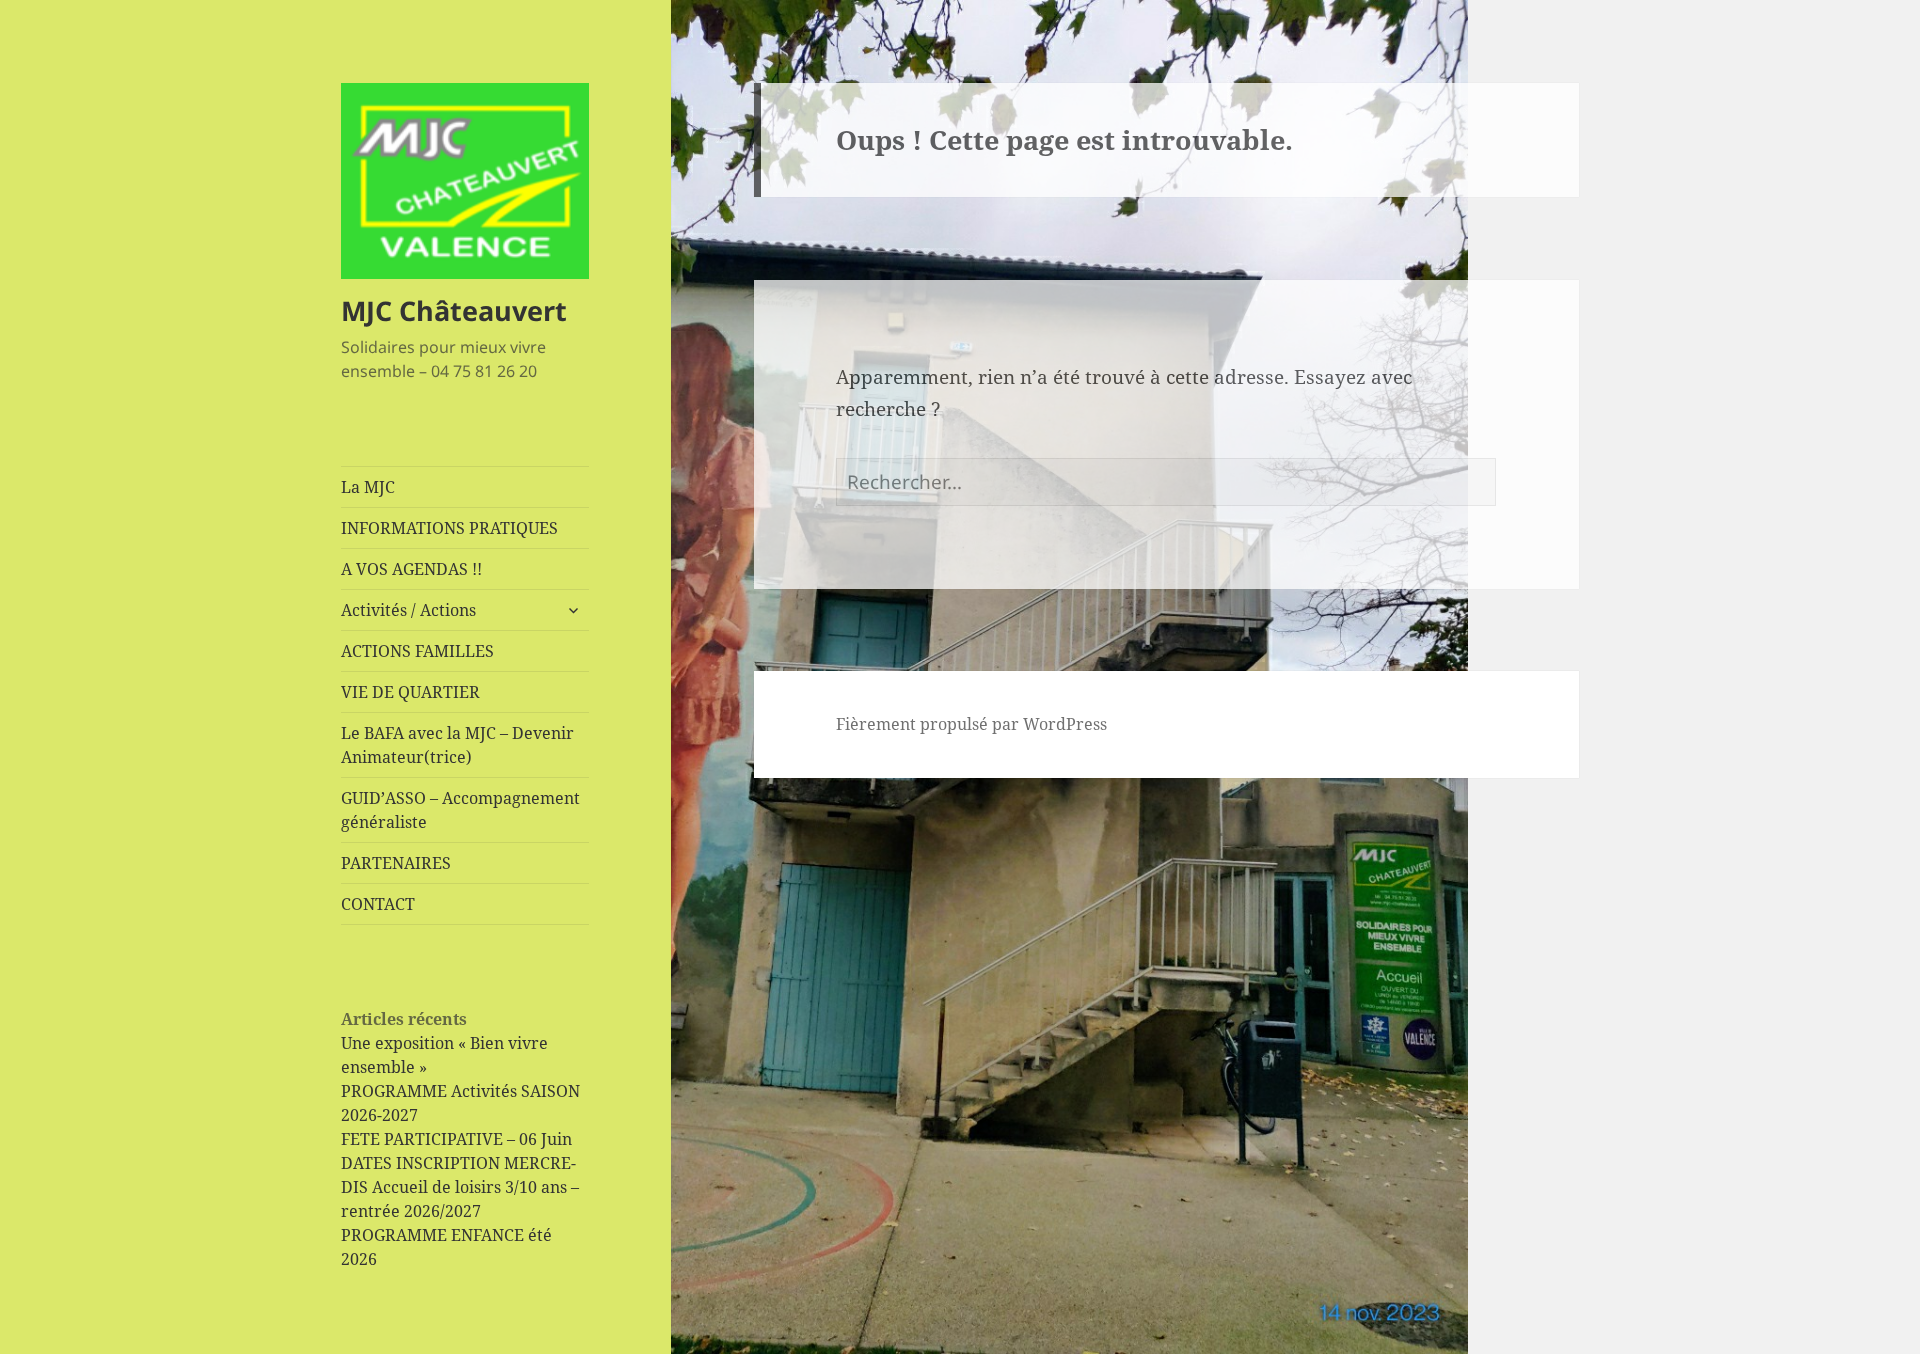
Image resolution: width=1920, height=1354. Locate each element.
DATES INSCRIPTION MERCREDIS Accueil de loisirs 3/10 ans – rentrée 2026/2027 (460, 1187)
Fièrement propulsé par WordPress (971, 724)
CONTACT (378, 904)
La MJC (368, 487)
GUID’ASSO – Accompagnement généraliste (460, 810)
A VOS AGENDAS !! (411, 569)
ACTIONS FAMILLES (417, 651)
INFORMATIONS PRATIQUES (449, 528)
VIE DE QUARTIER (410, 692)
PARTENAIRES (396, 863)
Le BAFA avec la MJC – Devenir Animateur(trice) (457, 745)
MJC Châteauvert (454, 310)
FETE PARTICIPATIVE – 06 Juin (456, 1139)
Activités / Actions (408, 610)
